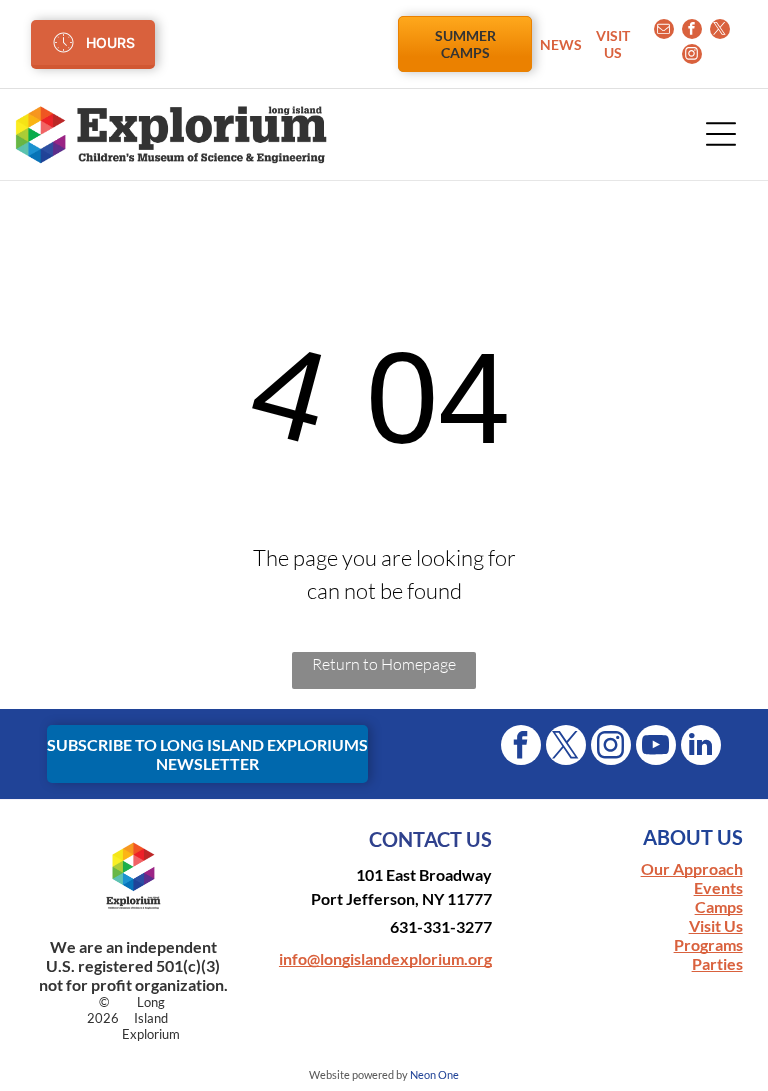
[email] (664, 31)
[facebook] (692, 31)
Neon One (434, 1074)
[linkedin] (701, 747)
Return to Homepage (384, 664)
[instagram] (692, 56)
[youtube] (656, 747)
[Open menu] (721, 134)
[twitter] (720, 31)
